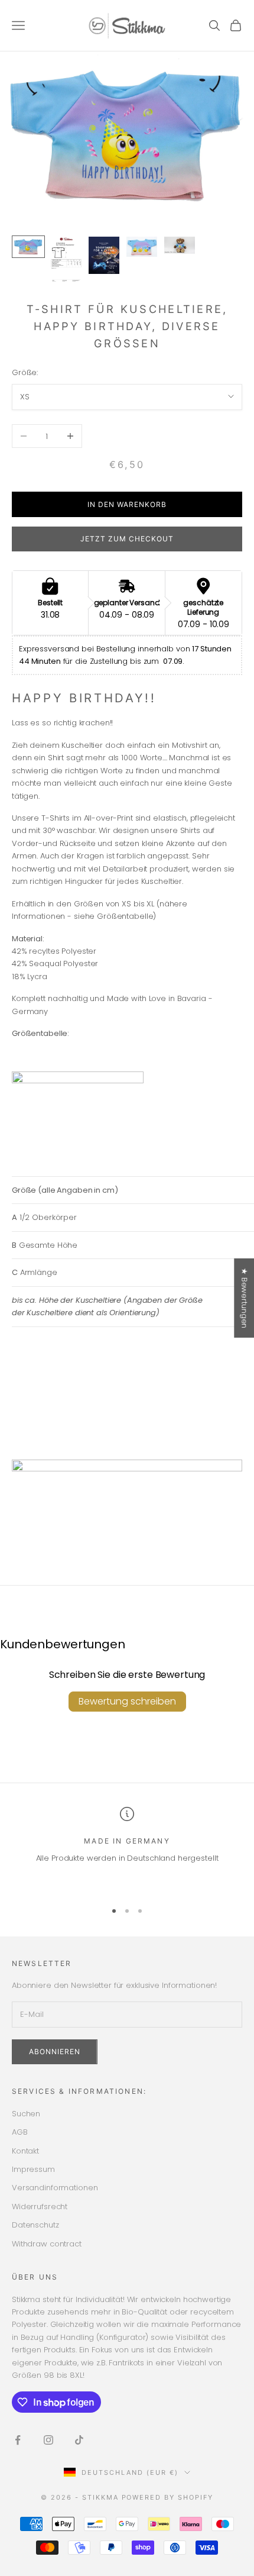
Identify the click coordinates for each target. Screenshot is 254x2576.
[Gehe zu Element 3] (104, 256)
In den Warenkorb (127, 504)
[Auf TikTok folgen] (79, 2440)
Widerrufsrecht (40, 2207)
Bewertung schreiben (127, 1701)
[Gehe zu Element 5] (180, 245)
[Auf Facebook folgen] (18, 2440)
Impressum (33, 2169)
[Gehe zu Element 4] (142, 247)
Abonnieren (55, 2052)
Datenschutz (35, 2225)
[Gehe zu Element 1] (28, 247)
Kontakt (25, 2151)
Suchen (26, 2114)
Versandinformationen (55, 2188)
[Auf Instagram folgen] (48, 2440)
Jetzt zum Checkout (127, 539)
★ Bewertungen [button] (244, 1298)
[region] (127, 1849)
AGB (20, 2132)
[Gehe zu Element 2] (66, 259)
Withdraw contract (47, 2244)
